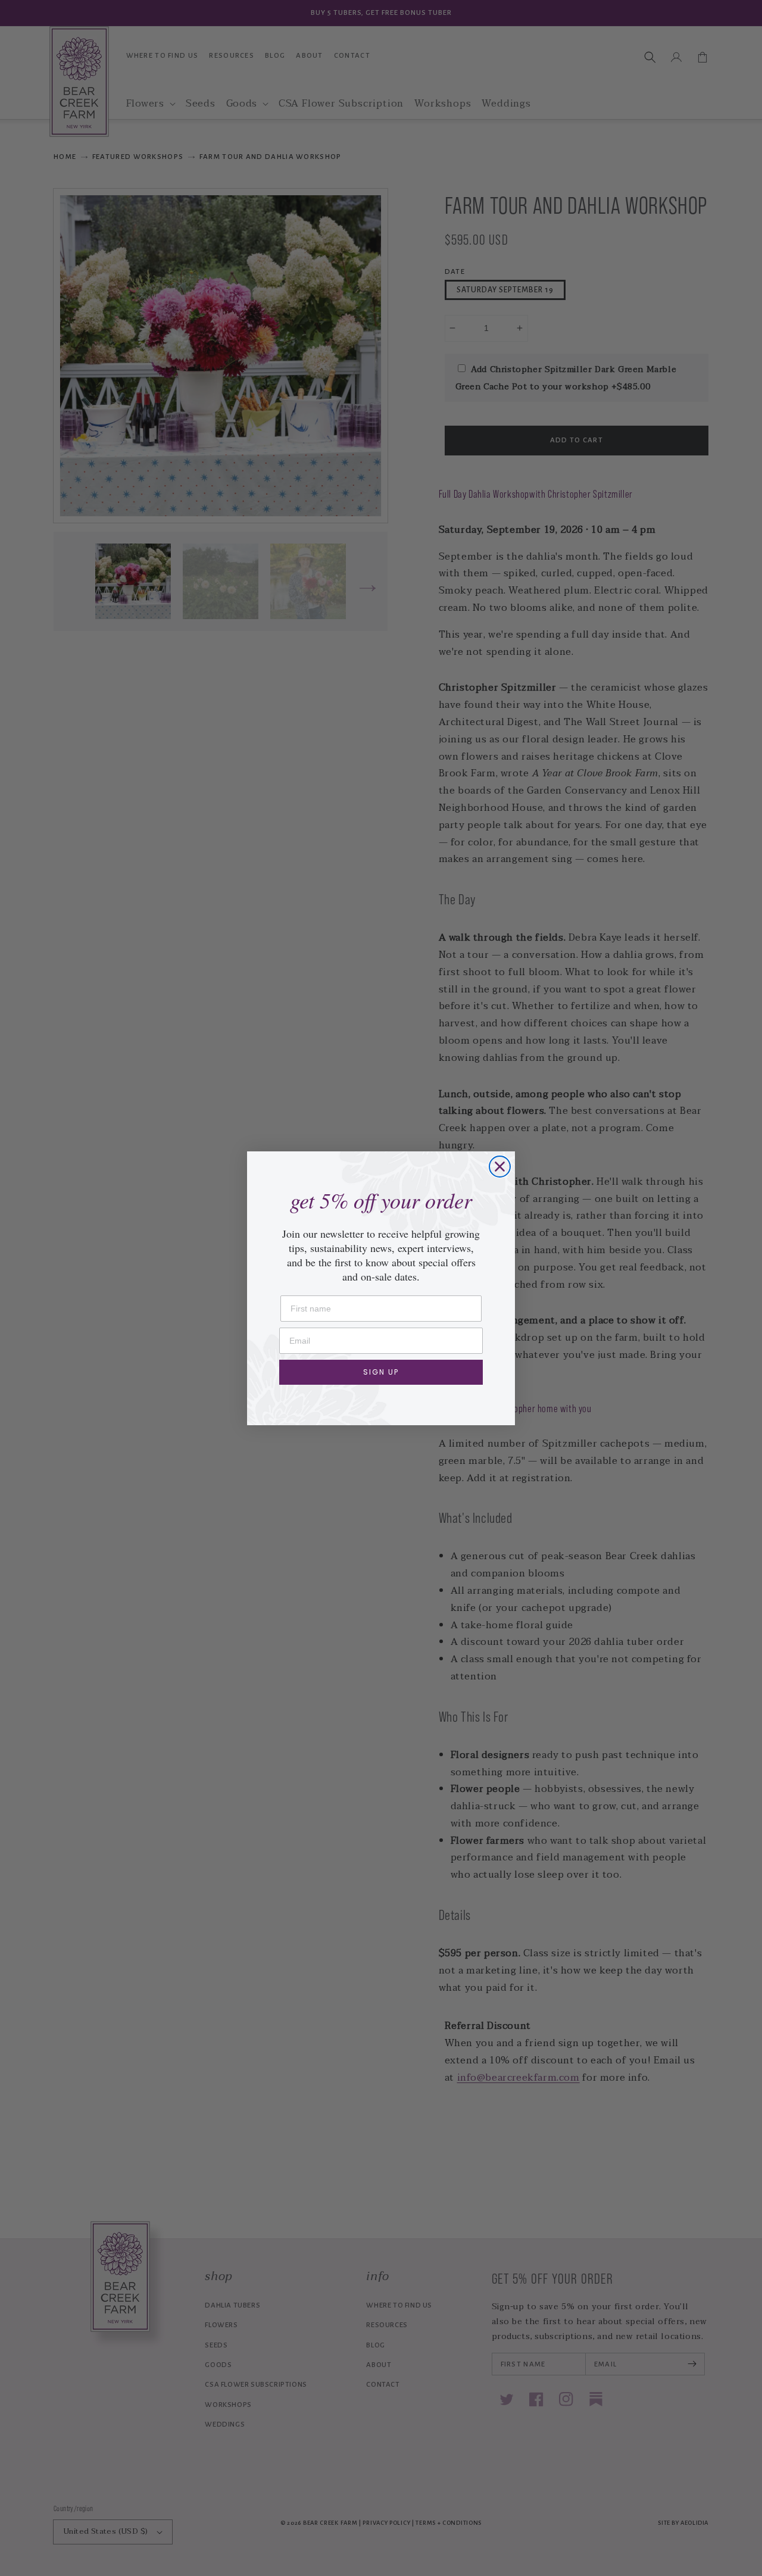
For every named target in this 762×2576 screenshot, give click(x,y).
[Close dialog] (500, 1167)
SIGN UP (381, 1372)
